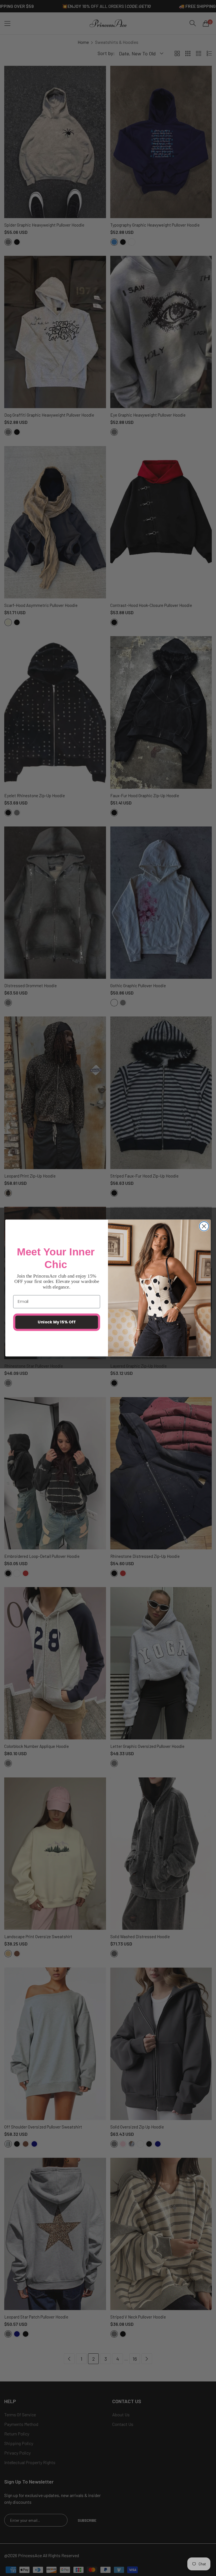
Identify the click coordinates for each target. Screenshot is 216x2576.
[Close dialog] (204, 1226)
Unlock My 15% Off (57, 1322)
